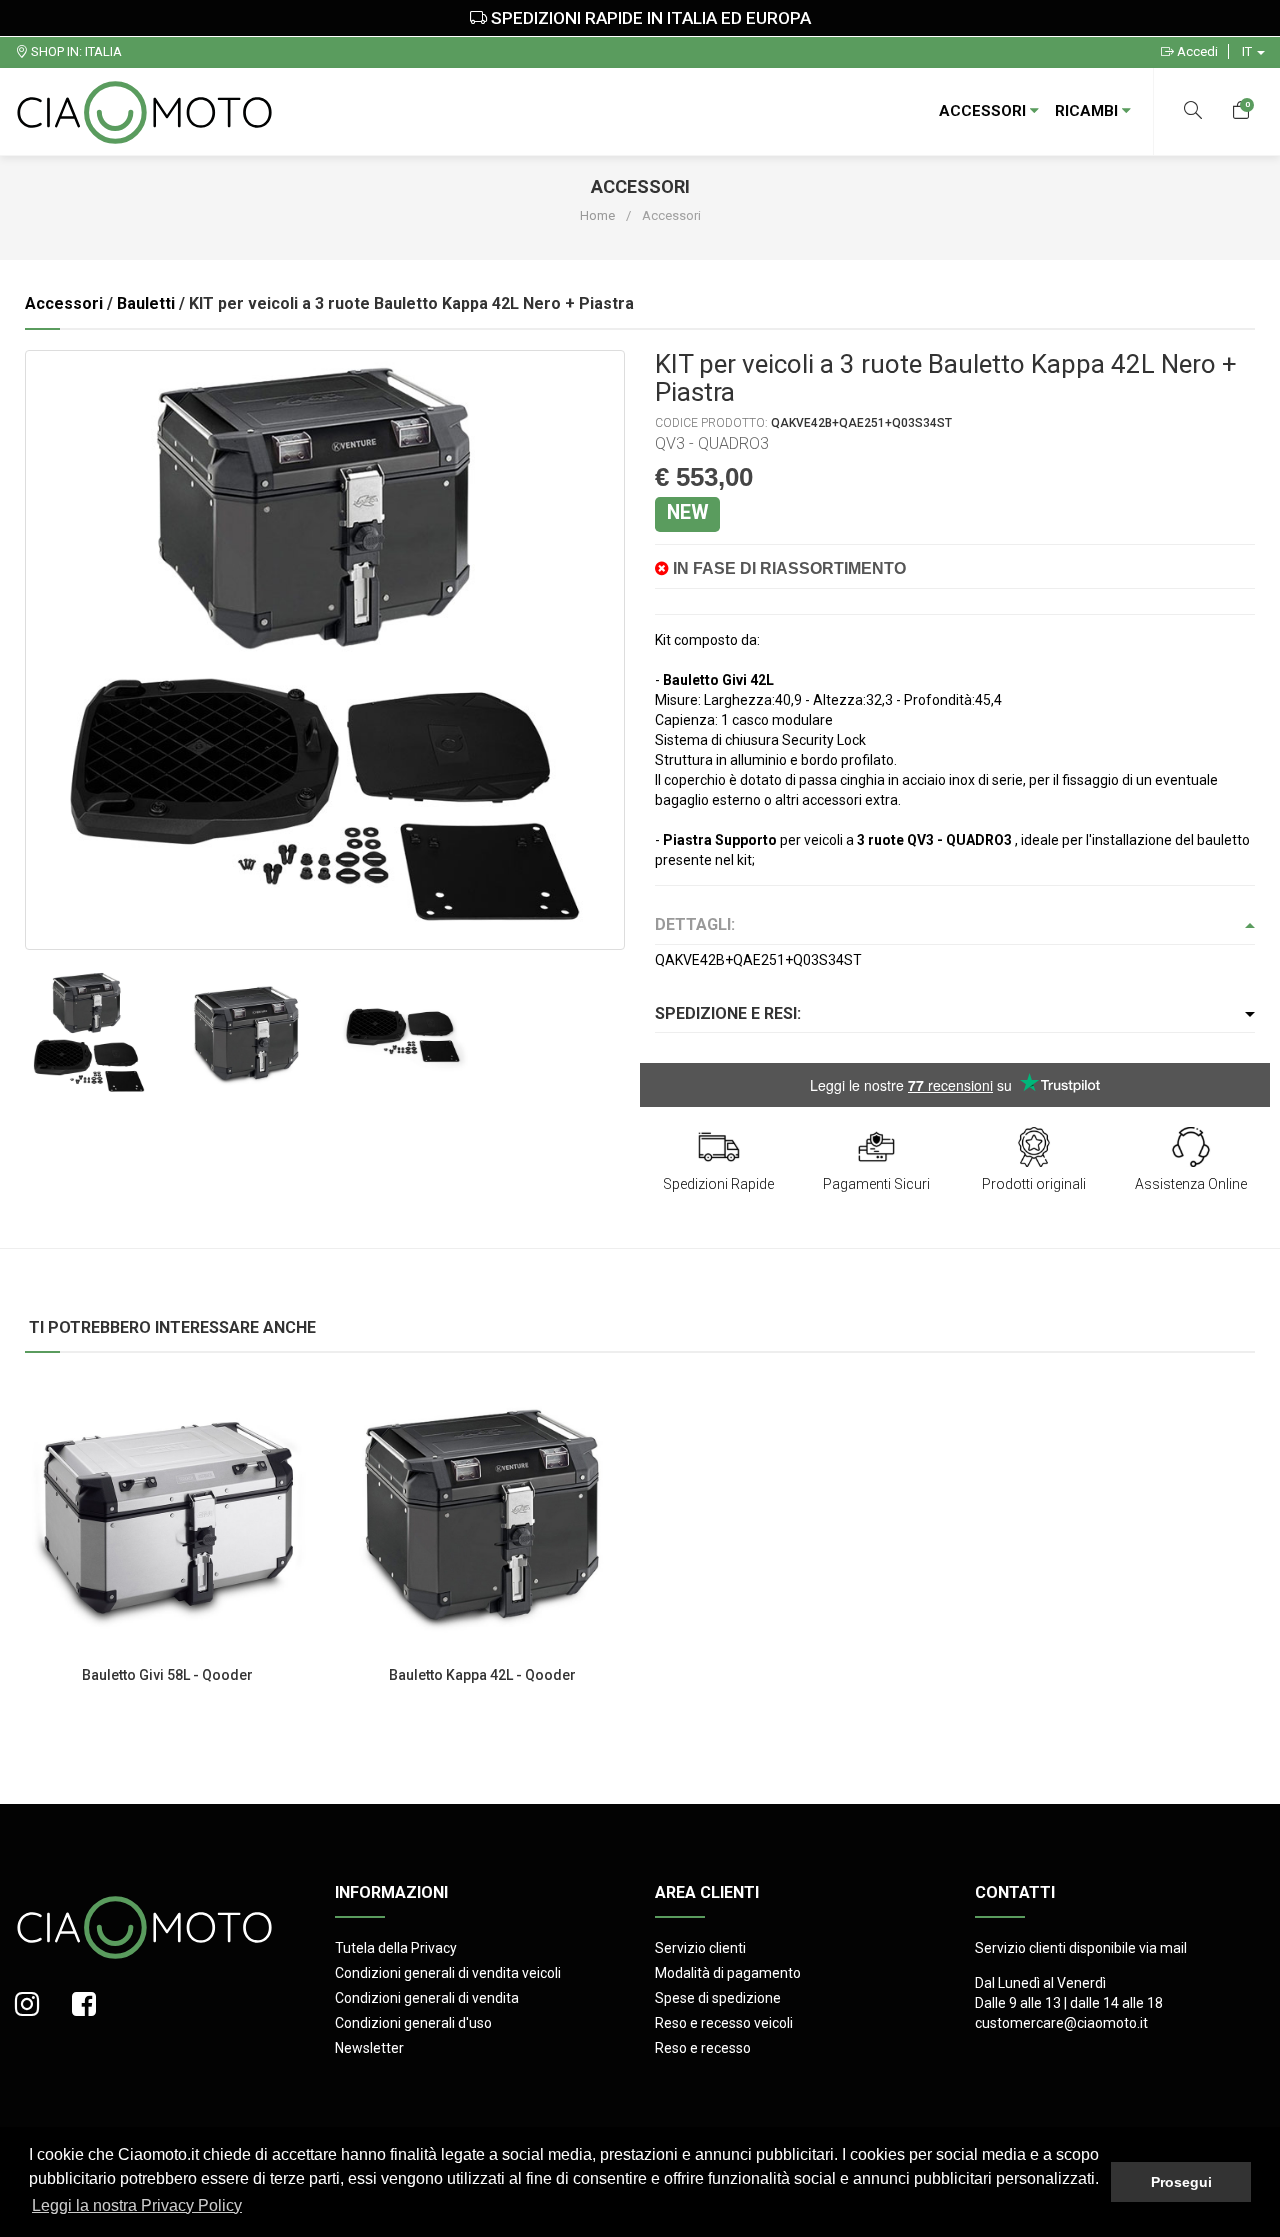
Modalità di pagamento (728, 1973)
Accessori (984, 111)
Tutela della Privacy (396, 1948)
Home (597, 215)
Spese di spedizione (718, 1998)
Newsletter (369, 2048)
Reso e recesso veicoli (724, 2023)
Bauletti (146, 303)
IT (1248, 51)
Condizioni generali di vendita (427, 1998)
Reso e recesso (703, 2048)
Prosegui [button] (1181, 2182)
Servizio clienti (700, 1948)
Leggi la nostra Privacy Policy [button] (137, 2205)
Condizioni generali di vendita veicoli (448, 1973)
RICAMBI (1088, 111)
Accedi (1196, 51)
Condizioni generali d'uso (413, 2023)
